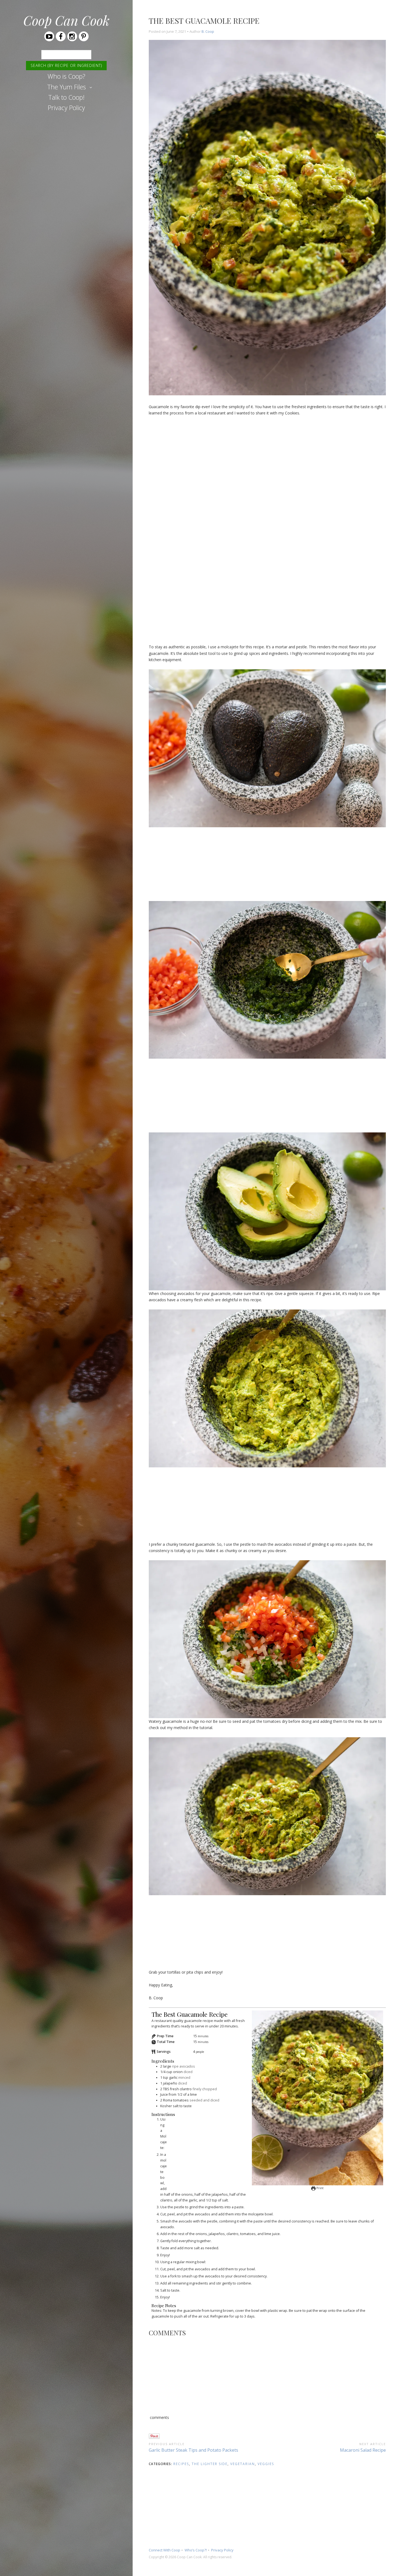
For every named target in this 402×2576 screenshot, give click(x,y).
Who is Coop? (66, 76)
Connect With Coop (164, 2550)
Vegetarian (243, 2464)
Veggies (266, 2464)
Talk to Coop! (66, 97)
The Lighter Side (210, 2464)
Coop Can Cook (66, 20)
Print (320, 2188)
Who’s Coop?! (196, 2550)
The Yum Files (66, 87)
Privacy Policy (66, 108)
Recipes (181, 2464)
